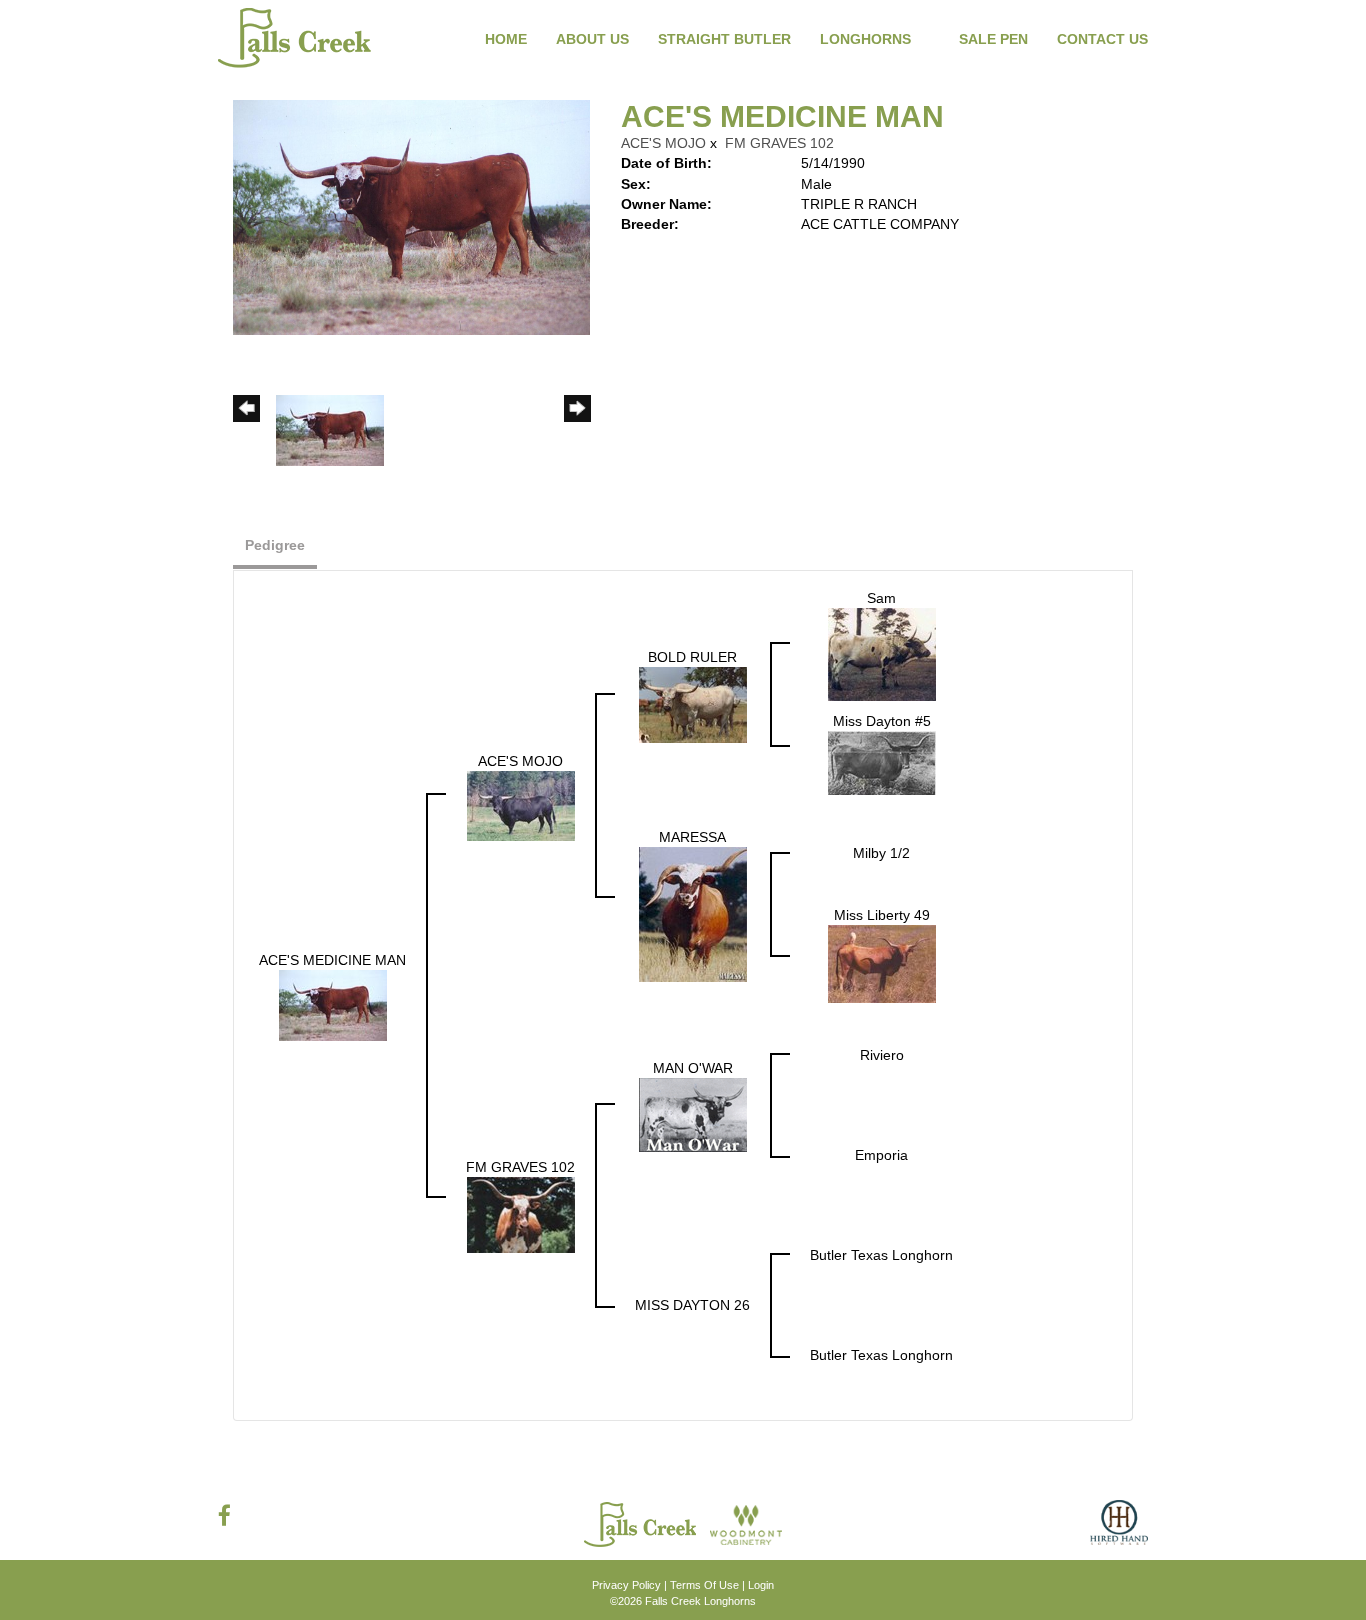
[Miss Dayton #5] (882, 762)
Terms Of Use (704, 1585)
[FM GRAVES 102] (521, 1214)
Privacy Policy (626, 1585)
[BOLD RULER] (693, 704)
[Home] (642, 1524)
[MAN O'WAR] (693, 1114)
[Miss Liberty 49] (882, 963)
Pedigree (275, 545)
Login (761, 1585)
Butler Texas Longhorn (881, 1255)
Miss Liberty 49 (882, 915)
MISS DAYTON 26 (692, 1305)
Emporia (881, 1155)
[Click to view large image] (411, 216)
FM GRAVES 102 (779, 143)
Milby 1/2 (881, 853)
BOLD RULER (692, 657)
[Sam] (882, 654)
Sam (881, 598)
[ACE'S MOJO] (521, 805)
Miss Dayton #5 (882, 721)
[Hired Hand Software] (1119, 1530)
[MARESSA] (693, 913)
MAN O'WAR (693, 1068)
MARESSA (692, 837)
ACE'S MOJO (663, 143)
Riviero (882, 1055)
